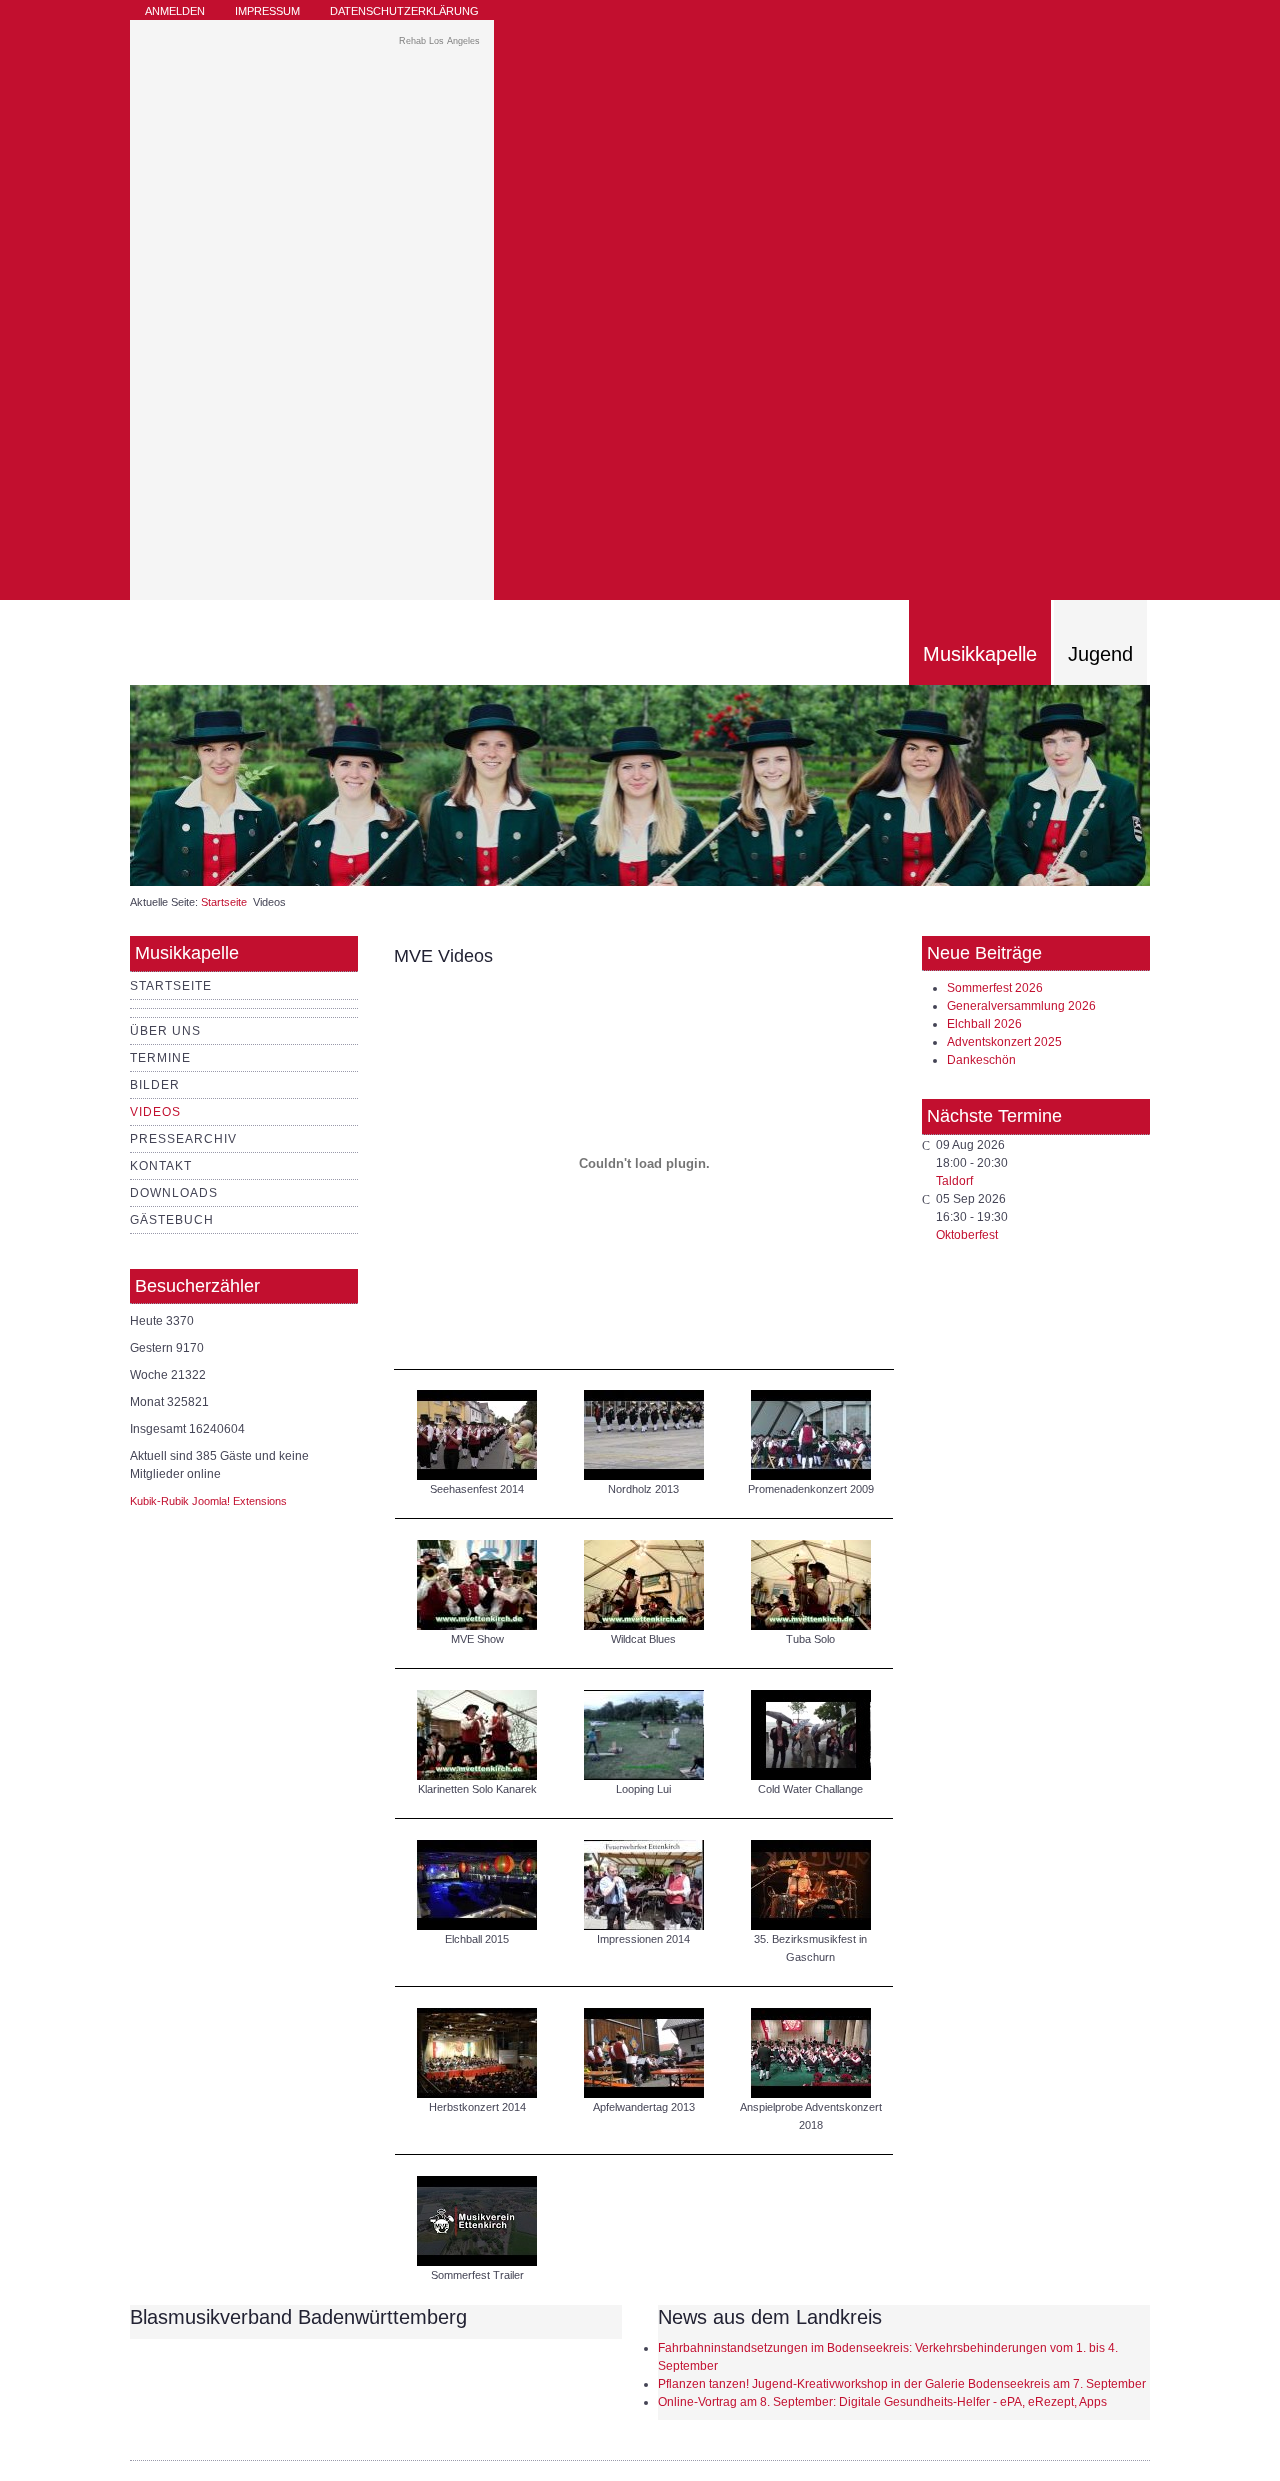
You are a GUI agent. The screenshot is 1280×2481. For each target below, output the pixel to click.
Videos (155, 1112)
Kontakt (161, 1166)
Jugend (1100, 654)
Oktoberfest (967, 1235)
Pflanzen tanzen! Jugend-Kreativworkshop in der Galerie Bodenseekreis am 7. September (902, 2384)
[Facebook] (1135, 20)
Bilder (155, 1085)
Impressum (267, 11)
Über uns (165, 1031)
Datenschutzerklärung (404, 11)
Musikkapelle (980, 654)
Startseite (224, 902)
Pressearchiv (183, 1139)
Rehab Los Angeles (439, 41)
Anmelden (175, 11)
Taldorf (954, 1181)
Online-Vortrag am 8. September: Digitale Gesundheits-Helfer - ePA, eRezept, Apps (882, 2402)
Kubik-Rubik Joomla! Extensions (208, 1501)
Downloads (174, 1193)
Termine (160, 1058)
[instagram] (1111, 20)
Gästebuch (172, 1220)
